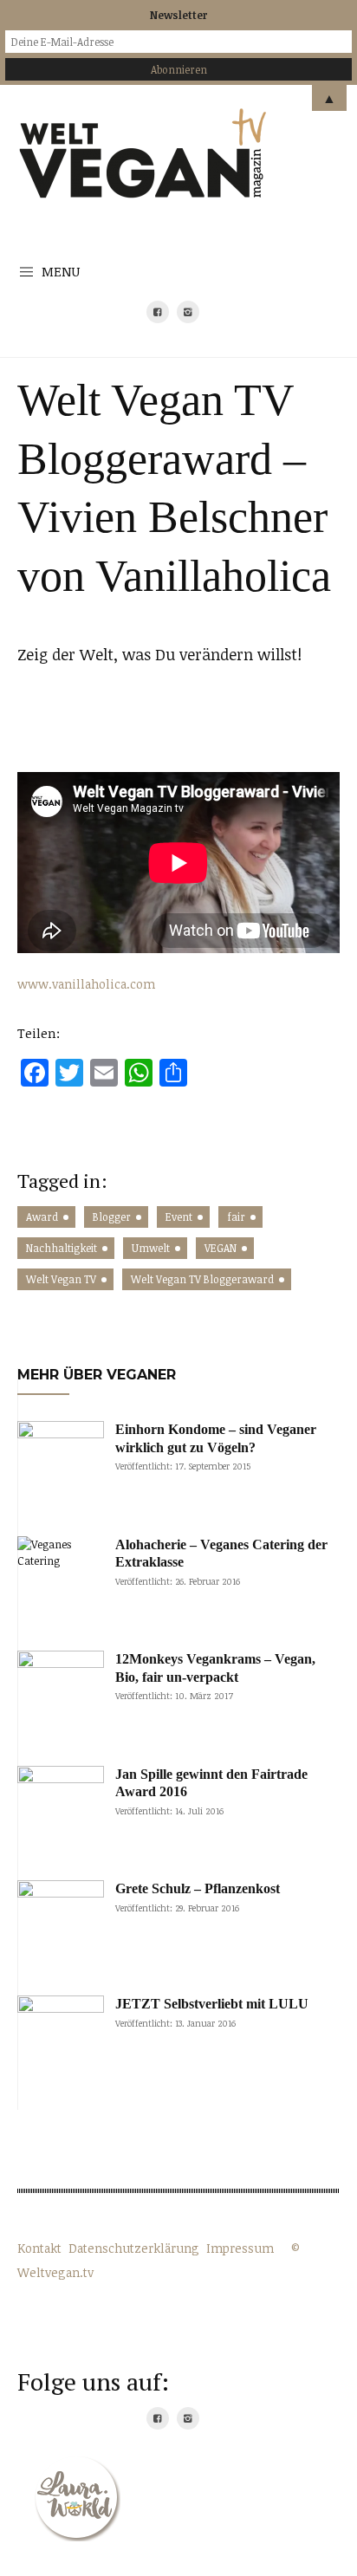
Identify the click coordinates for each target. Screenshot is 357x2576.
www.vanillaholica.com (86, 984)
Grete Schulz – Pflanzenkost (198, 1888)
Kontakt (39, 2248)
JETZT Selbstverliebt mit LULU (212, 2004)
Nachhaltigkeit (62, 1248)
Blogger (112, 1217)
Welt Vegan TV (61, 1279)
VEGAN (221, 1248)
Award (42, 1217)
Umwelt (151, 1248)
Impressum (240, 2248)
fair (236, 1217)
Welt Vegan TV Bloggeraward (202, 1279)
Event (179, 1217)
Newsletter (178, 15)
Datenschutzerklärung (134, 2248)
